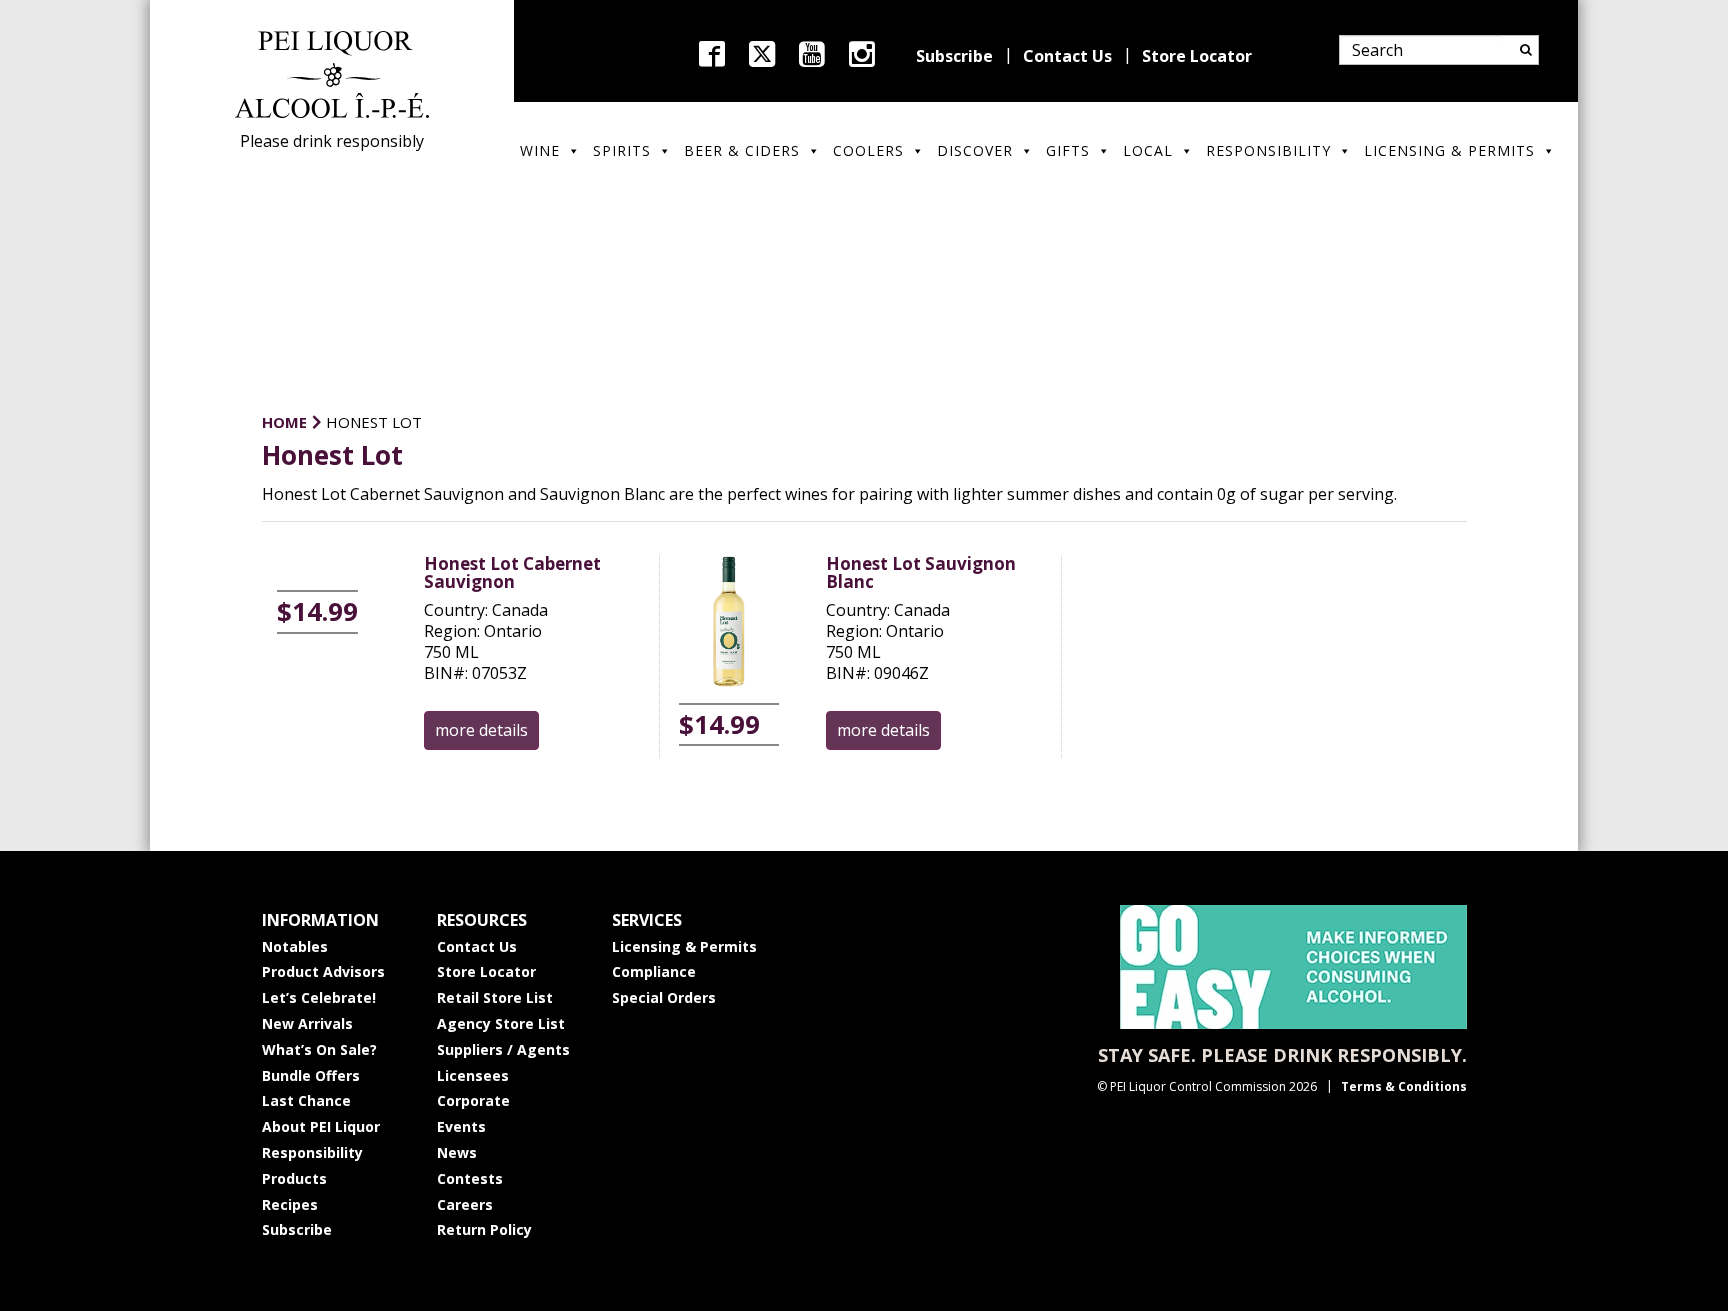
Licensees (473, 1075)
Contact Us (1067, 56)
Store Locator (1197, 56)
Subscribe (954, 56)
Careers (465, 1204)
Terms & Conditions (1404, 1086)
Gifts (1068, 150)
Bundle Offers (311, 1075)
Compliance (654, 971)
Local (1148, 150)
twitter (762, 54)
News (457, 1152)
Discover (975, 150)
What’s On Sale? (319, 1049)
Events (461, 1126)
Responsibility (1268, 150)
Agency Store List (501, 1023)
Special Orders (664, 997)
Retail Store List (495, 997)
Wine (540, 150)
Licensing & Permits (1449, 150)
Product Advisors (323, 971)
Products (294, 1178)
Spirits (622, 150)
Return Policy (484, 1229)
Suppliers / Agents (503, 1049)
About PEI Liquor (321, 1126)
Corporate (473, 1100)
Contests (470, 1178)
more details (481, 730)
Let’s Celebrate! (319, 997)
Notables (295, 946)
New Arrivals (307, 1023)
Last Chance (306, 1100)
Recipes (290, 1204)
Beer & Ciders (742, 150)
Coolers (868, 150)
